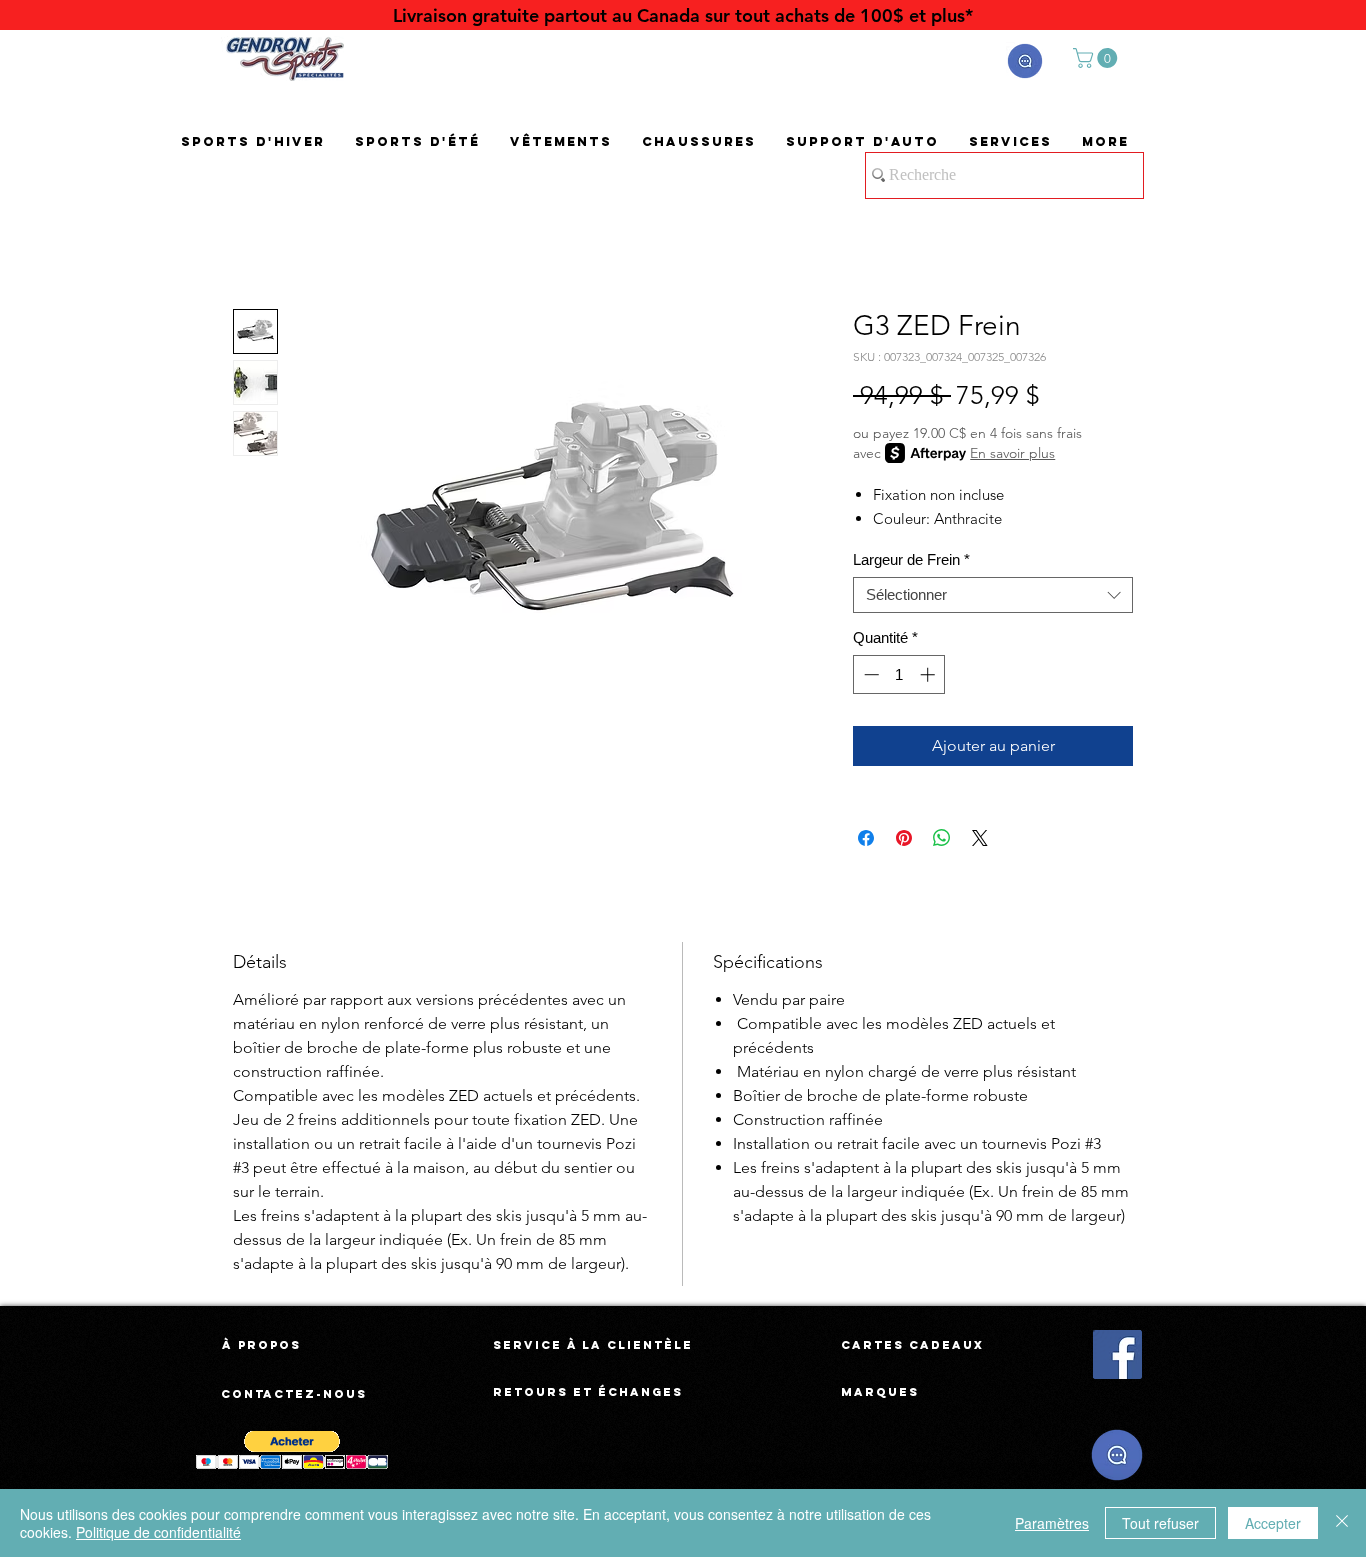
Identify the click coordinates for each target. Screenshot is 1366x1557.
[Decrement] (869, 674)
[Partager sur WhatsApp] (942, 838)
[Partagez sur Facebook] (866, 838)
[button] (1025, 61)
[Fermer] (1342, 1523)
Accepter (1273, 1523)
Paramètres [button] (1052, 1523)
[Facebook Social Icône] (1117, 1354)
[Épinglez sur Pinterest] (904, 838)
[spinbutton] (899, 674)
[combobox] (993, 595)
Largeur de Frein (911, 559)
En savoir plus (1012, 453)
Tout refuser (1160, 1523)
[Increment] (929, 674)
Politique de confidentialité (158, 1532)
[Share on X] (980, 838)
